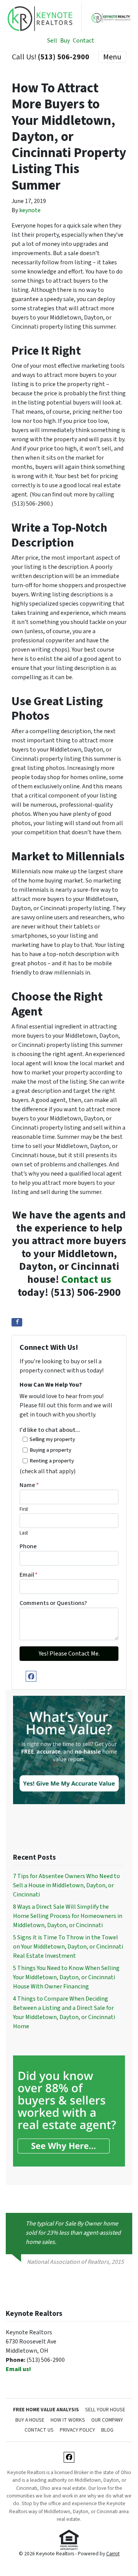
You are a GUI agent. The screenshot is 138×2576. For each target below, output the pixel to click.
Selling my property (52, 1439)
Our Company (107, 2420)
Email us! (18, 2369)
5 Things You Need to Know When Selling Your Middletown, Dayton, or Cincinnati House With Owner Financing (66, 1977)
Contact (84, 41)
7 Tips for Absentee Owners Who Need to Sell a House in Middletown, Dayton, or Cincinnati (67, 1885)
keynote (30, 210)
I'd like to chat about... (50, 1430)
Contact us (86, 1279)
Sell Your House (105, 2410)
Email (29, 1575)
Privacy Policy (77, 2430)
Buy (65, 41)
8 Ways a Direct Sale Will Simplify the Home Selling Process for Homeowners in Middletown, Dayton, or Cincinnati (68, 1916)
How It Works (68, 2420)
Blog (107, 2430)
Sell (52, 41)
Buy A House (30, 2420)
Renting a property (52, 1461)
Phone (28, 1546)
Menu (112, 57)
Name (29, 1485)
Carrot (113, 2554)
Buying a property (50, 1450)
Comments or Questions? (53, 1603)
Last (24, 1533)
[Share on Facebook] (17, 1322)
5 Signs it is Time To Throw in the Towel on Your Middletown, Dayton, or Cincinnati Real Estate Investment (68, 1947)
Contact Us (39, 2430)
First (24, 1509)
